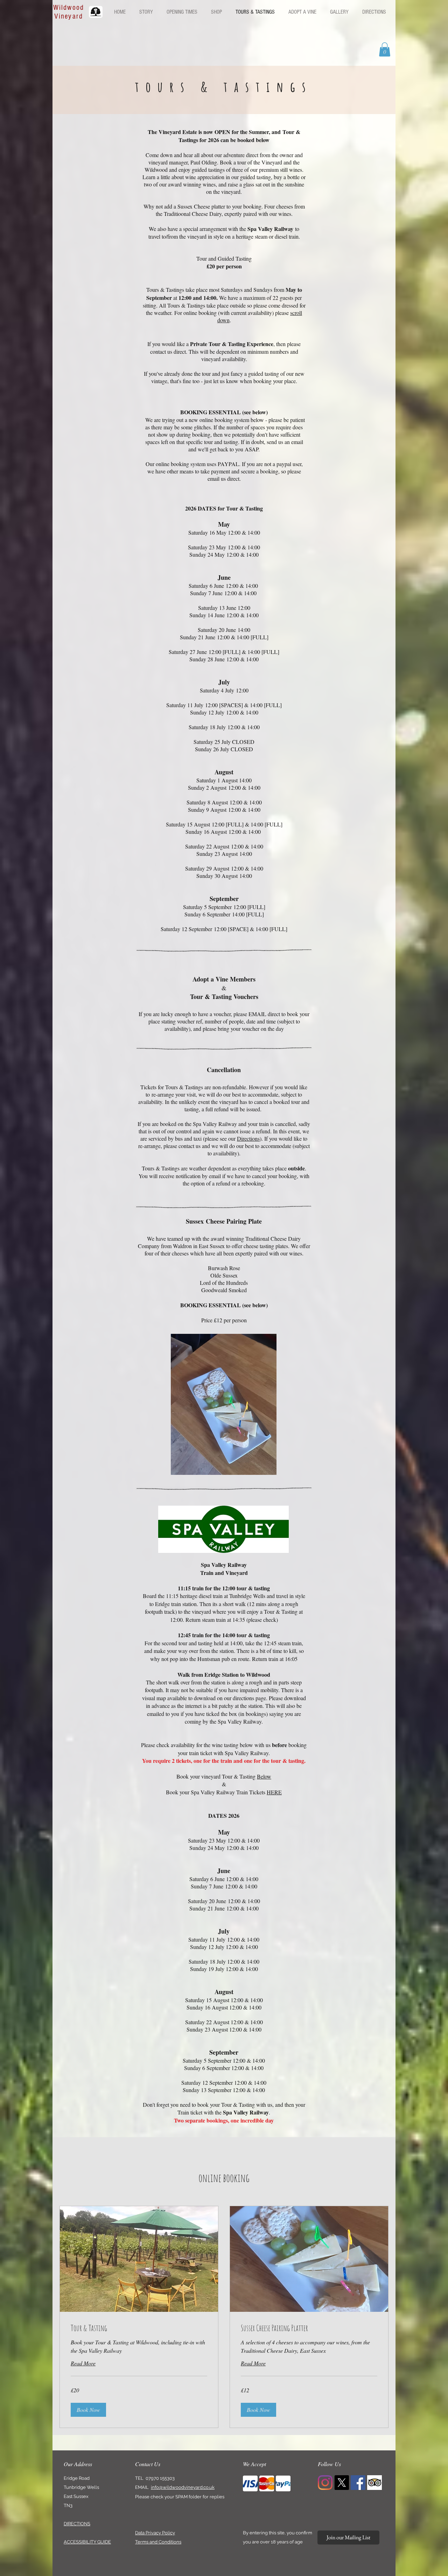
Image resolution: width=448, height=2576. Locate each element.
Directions (248, 1138)
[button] (385, 50)
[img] (250, 2483)
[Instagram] (325, 2483)
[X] (342, 2483)
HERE (274, 1792)
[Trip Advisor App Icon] (374, 2483)
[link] (139, 2328)
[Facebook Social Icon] (358, 2483)
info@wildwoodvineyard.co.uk (183, 2487)
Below (264, 1776)
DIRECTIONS (77, 2524)
